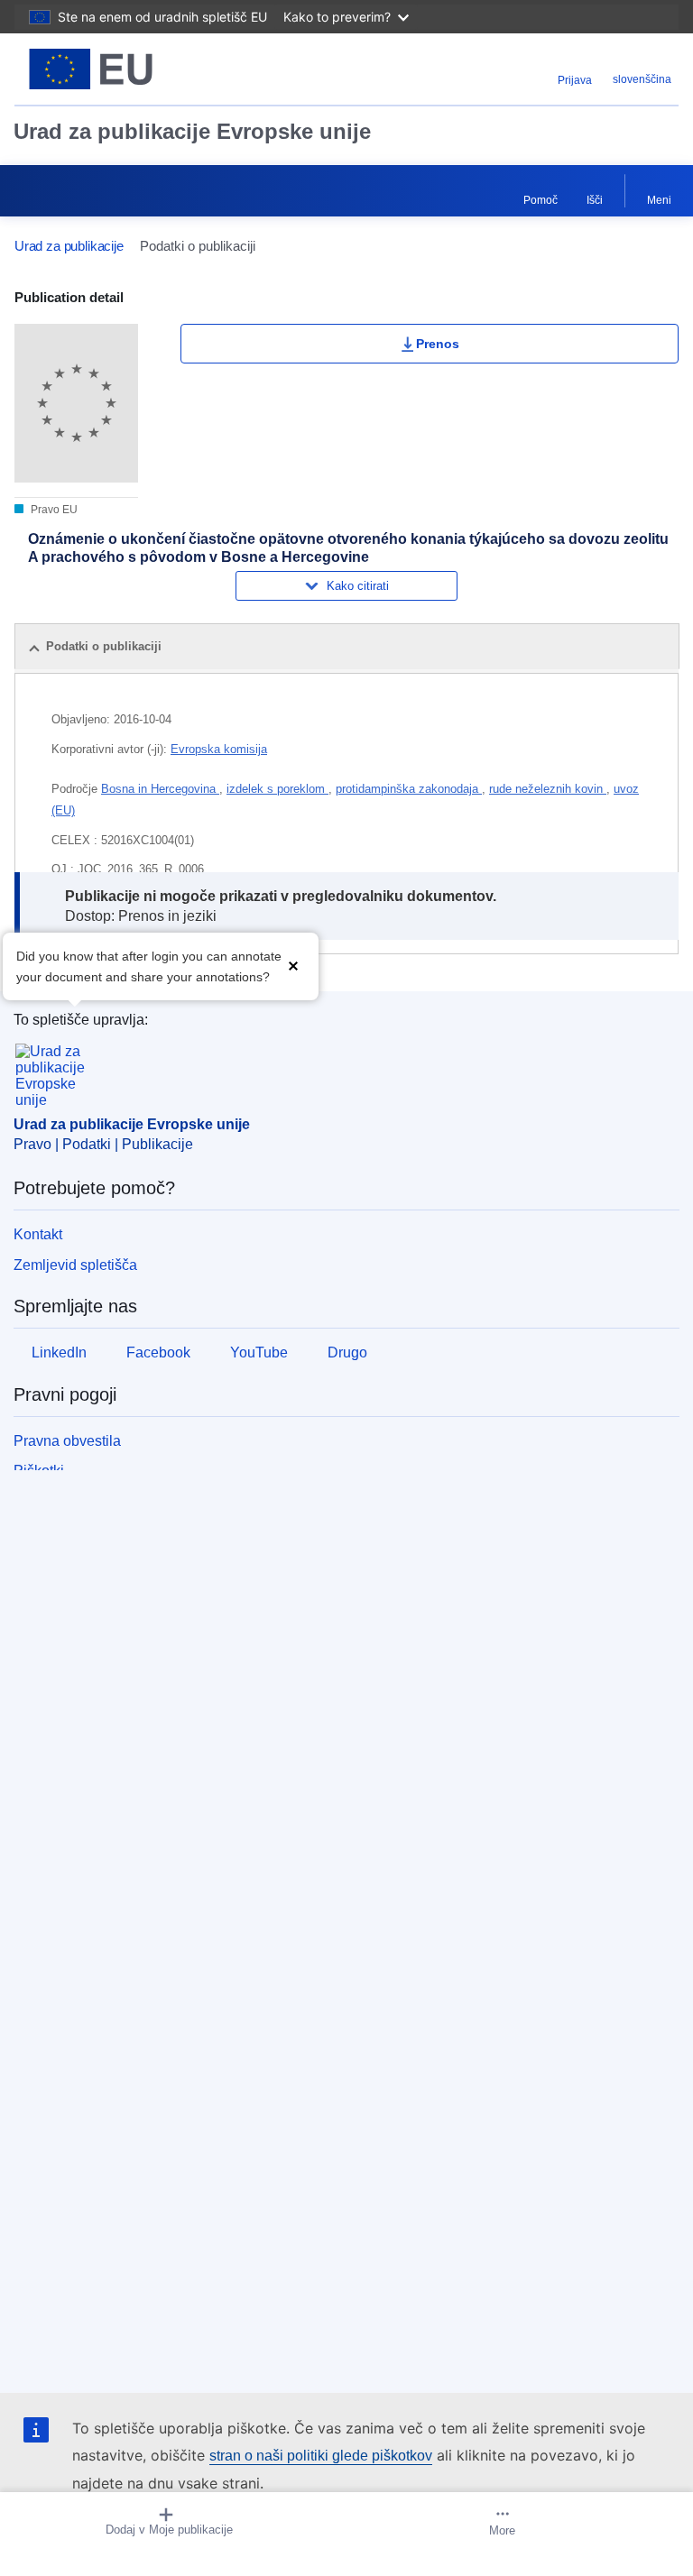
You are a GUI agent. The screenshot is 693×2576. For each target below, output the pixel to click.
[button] (293, 965)
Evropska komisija (219, 749)
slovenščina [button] (642, 79)
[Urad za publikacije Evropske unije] (131, 69)
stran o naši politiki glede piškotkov (321, 2456)
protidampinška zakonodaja (409, 789)
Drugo (347, 1352)
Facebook (158, 1352)
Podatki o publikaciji (104, 646)
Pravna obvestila (67, 1441)
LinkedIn (59, 1352)
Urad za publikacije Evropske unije (192, 131)
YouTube (259, 1352)
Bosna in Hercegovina (160, 789)
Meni (659, 200)
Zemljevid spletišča (75, 1265)
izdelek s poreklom (277, 789)
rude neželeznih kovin (548, 789)
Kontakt (38, 1234)
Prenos (438, 344)
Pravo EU (53, 510)
